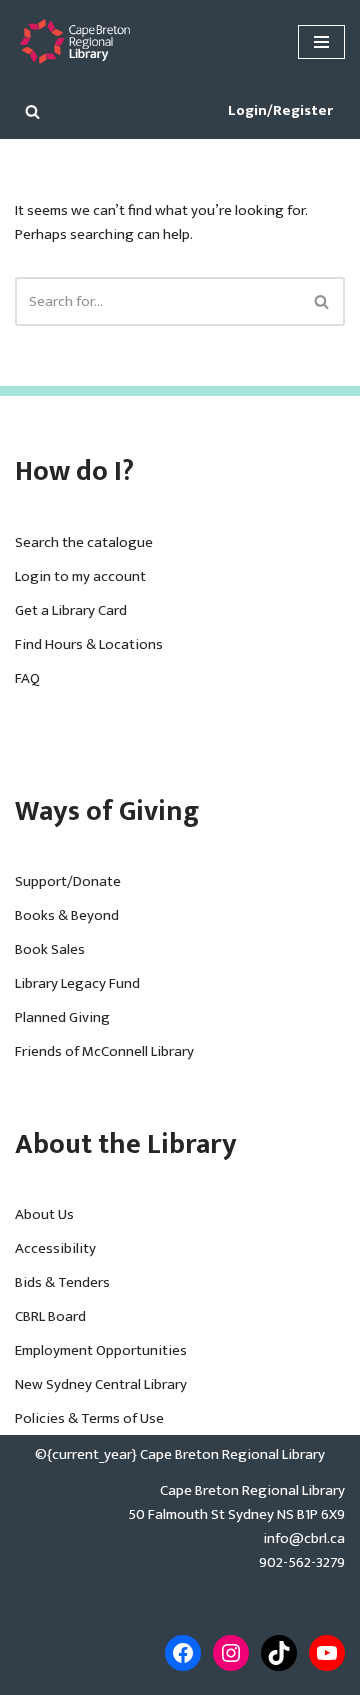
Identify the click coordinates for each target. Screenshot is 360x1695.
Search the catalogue (84, 542)
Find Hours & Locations (89, 644)
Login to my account (80, 576)
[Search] (32, 111)
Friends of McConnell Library (104, 1051)
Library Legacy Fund (77, 983)
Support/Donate (68, 881)
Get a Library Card (71, 610)
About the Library (126, 1144)
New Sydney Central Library (101, 1384)
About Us (44, 1214)
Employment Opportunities (101, 1350)
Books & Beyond (67, 915)
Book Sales (50, 949)
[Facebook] (183, 1653)
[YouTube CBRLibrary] (327, 1653)
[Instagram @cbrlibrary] (231, 1653)
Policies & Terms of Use (89, 1418)
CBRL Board (50, 1316)
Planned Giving (62, 1017)
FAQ (27, 678)
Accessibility (55, 1248)
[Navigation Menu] (321, 42)
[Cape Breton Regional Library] (75, 41)
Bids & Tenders (62, 1282)
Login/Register (280, 110)
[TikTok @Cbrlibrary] (279, 1653)
